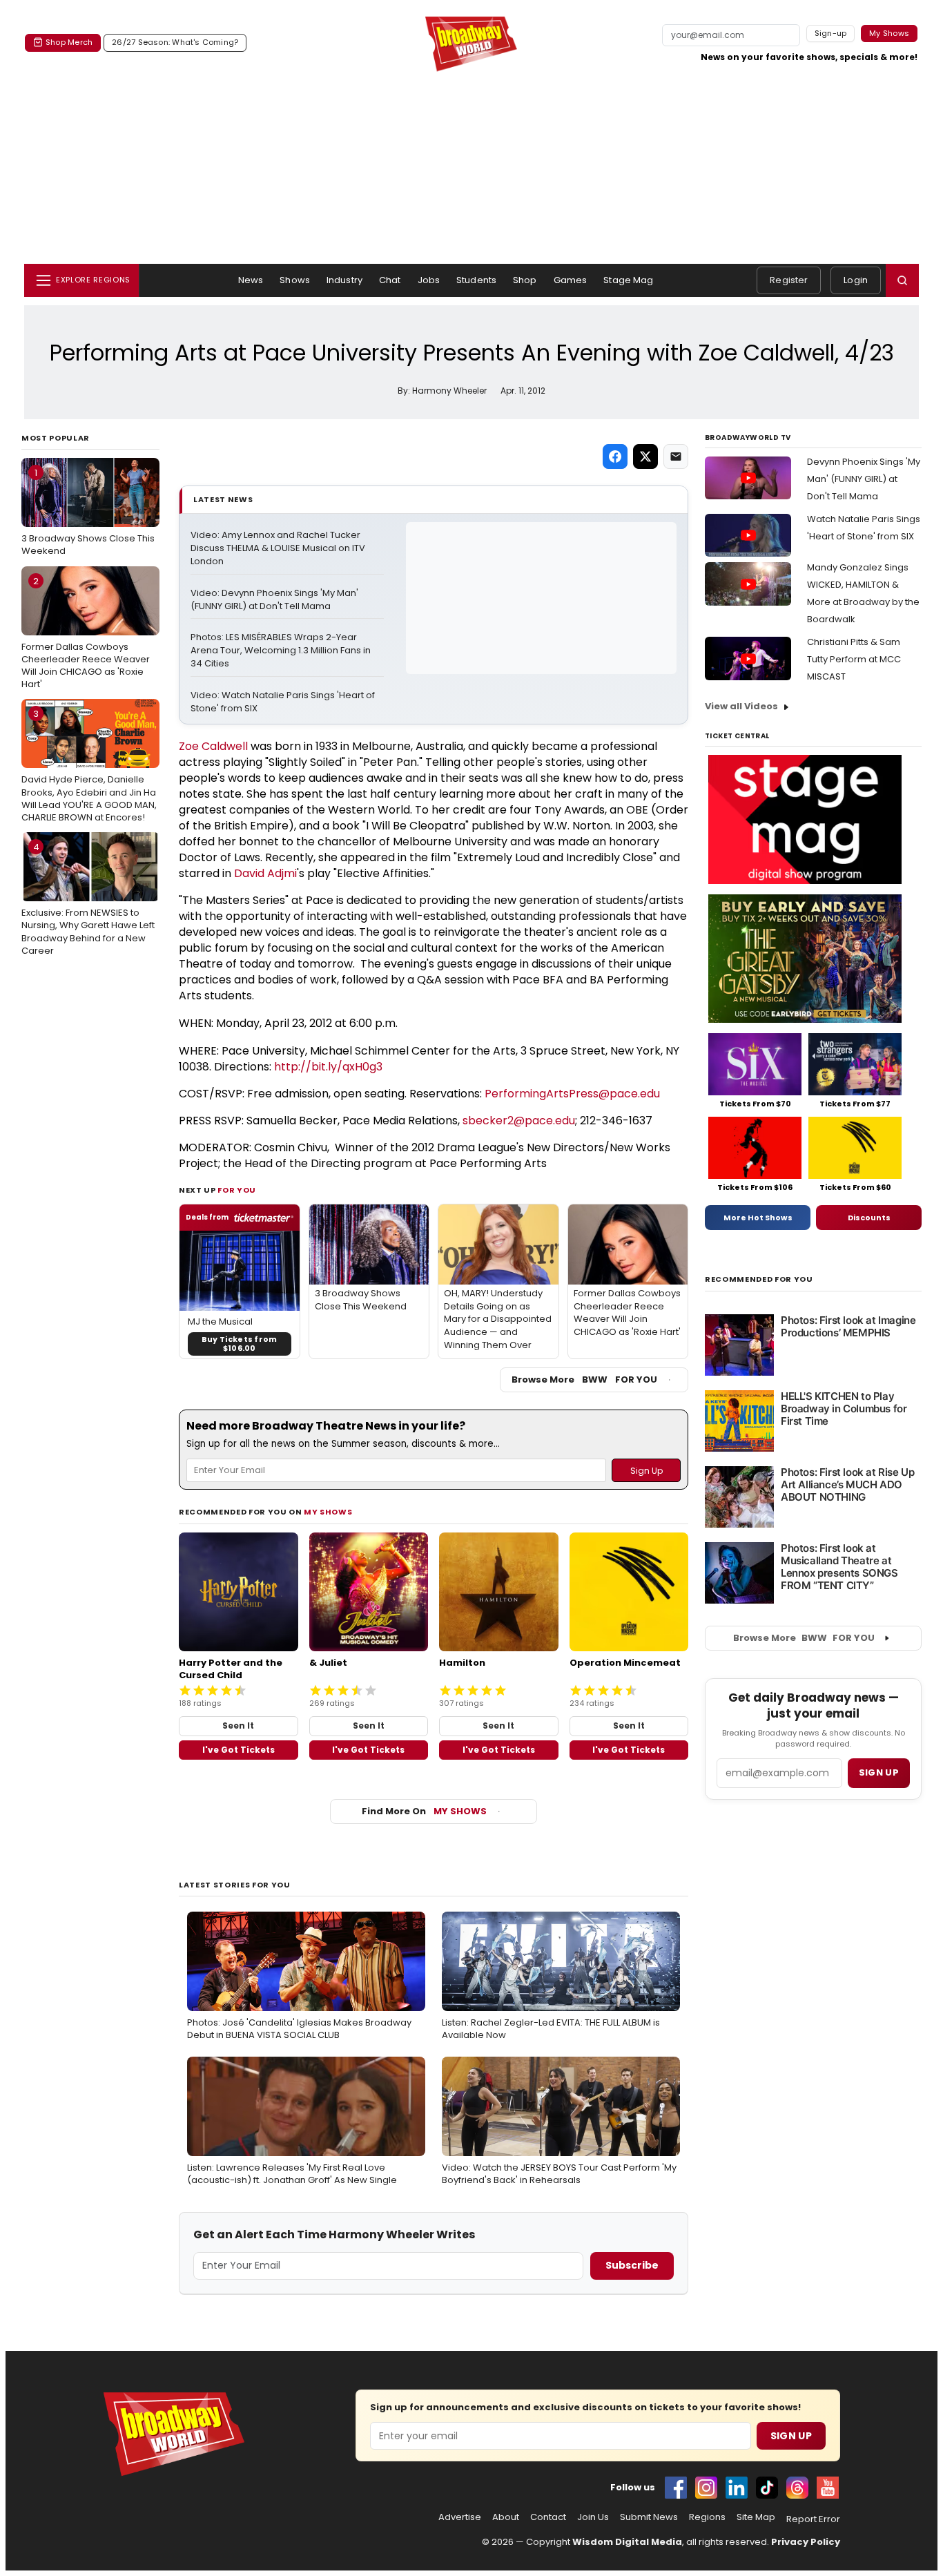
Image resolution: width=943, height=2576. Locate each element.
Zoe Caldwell (213, 746)
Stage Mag (628, 280)
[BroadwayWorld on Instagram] (706, 2488)
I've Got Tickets (239, 1750)
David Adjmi (265, 873)
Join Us (593, 2517)
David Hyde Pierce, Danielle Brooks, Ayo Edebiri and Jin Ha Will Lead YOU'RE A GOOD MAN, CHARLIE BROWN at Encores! (89, 766)
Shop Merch (69, 42)
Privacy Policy (806, 2542)
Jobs (429, 280)
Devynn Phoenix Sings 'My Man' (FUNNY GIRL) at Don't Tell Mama (864, 479)
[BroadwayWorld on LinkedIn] (737, 2488)
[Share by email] (676, 456)
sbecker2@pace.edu (519, 1121)
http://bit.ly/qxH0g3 (328, 1067)
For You (237, 1190)
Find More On (424, 1811)
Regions (707, 2517)
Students (476, 280)
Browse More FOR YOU (584, 1380)
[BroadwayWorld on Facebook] (676, 2488)
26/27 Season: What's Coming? (175, 42)
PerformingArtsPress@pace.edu (572, 1094)
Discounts (869, 1218)
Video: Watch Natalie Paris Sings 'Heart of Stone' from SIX (284, 702)
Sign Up (791, 2436)
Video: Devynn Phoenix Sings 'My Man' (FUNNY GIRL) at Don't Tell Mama (275, 600)
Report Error (813, 2519)
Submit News (649, 2517)
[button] (902, 280)
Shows (295, 280)
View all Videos (741, 706)
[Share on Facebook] (615, 456)
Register (789, 280)
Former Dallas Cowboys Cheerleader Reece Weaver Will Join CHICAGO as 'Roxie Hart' (86, 633)
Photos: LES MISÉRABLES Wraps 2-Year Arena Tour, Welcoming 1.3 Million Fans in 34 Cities (282, 651)
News (251, 280)
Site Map (756, 2517)
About (506, 2517)
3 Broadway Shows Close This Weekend (88, 512)
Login (856, 280)
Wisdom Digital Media (627, 2542)
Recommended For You (759, 1279)
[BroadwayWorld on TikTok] (767, 2488)
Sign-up (831, 33)
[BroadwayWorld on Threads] (797, 2488)
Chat (390, 280)
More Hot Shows (758, 1218)
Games (571, 280)
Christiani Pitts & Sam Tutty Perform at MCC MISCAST (854, 659)
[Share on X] (645, 456)
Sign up (879, 1772)
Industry (344, 280)
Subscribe (632, 2265)
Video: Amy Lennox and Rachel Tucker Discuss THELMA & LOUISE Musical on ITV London (279, 548)
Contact (548, 2517)
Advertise (460, 2517)
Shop (525, 280)
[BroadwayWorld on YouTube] (828, 2488)
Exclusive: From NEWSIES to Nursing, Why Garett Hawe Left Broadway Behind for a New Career (88, 899)
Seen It (238, 1726)
